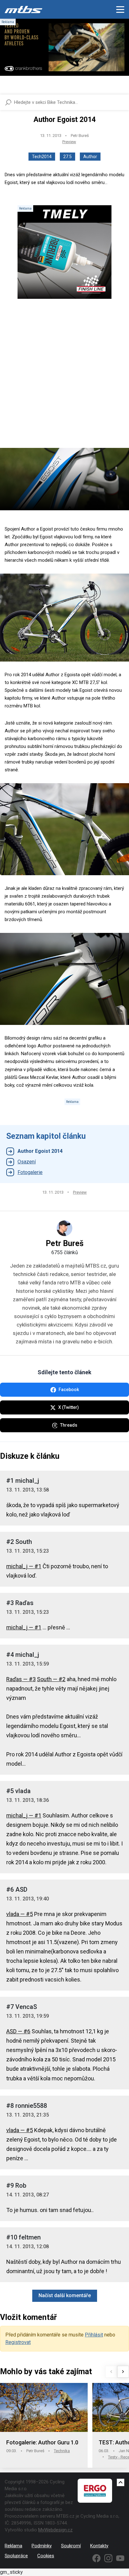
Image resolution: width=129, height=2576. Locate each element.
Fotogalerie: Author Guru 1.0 (42, 2442)
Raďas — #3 (21, 1679)
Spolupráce (16, 2556)
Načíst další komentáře (65, 2295)
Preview (69, 142)
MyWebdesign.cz (55, 2530)
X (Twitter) (69, 1407)
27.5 (67, 157)
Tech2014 (42, 157)
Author (90, 157)
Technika (62, 2451)
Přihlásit (94, 2335)
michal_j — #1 (24, 1566)
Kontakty (99, 2546)
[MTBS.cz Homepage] (23, 9)
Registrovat (18, 2342)
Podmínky (42, 2546)
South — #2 (51, 1679)
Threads (69, 1425)
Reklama (13, 2546)
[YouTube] (120, 2558)
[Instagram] (108, 2558)
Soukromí (71, 2546)
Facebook (69, 1390)
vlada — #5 (20, 1914)
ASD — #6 (18, 2031)
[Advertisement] (64, 379)
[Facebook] (96, 2558)
